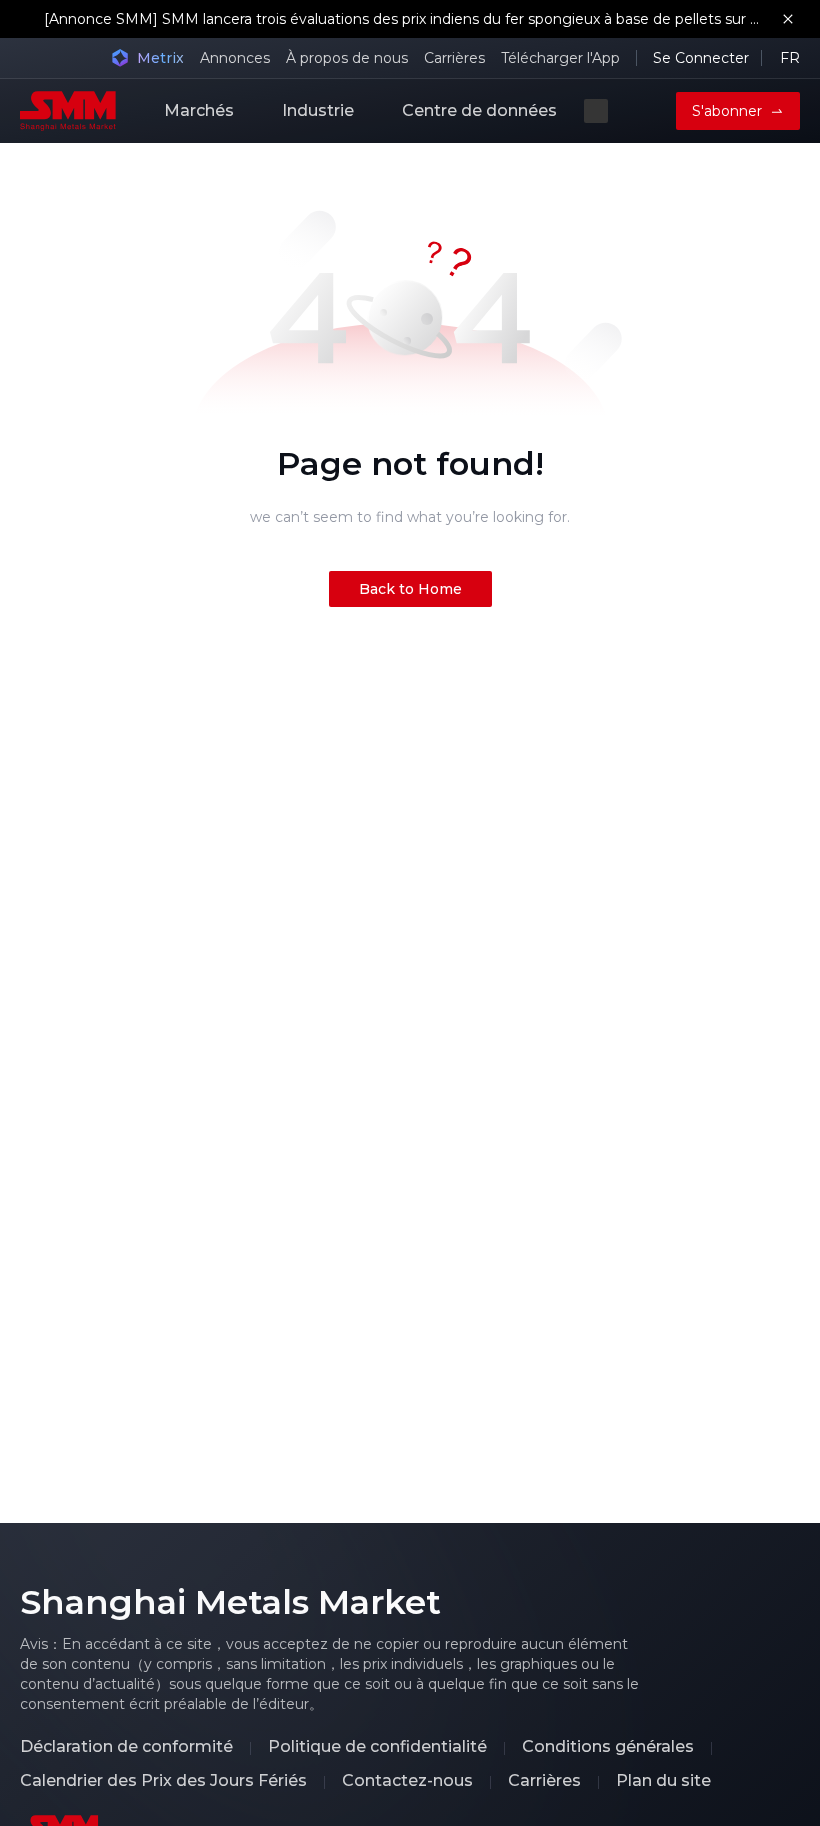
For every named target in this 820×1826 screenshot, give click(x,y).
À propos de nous (347, 58)
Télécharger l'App (560, 58)
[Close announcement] (788, 19)
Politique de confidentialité (377, 1747)
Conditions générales (608, 1747)
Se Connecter (701, 58)
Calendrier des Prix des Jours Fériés (163, 1781)
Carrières (454, 58)
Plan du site (663, 1781)
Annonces (235, 58)
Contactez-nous (407, 1781)
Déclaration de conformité (126, 1747)
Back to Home (410, 589)
